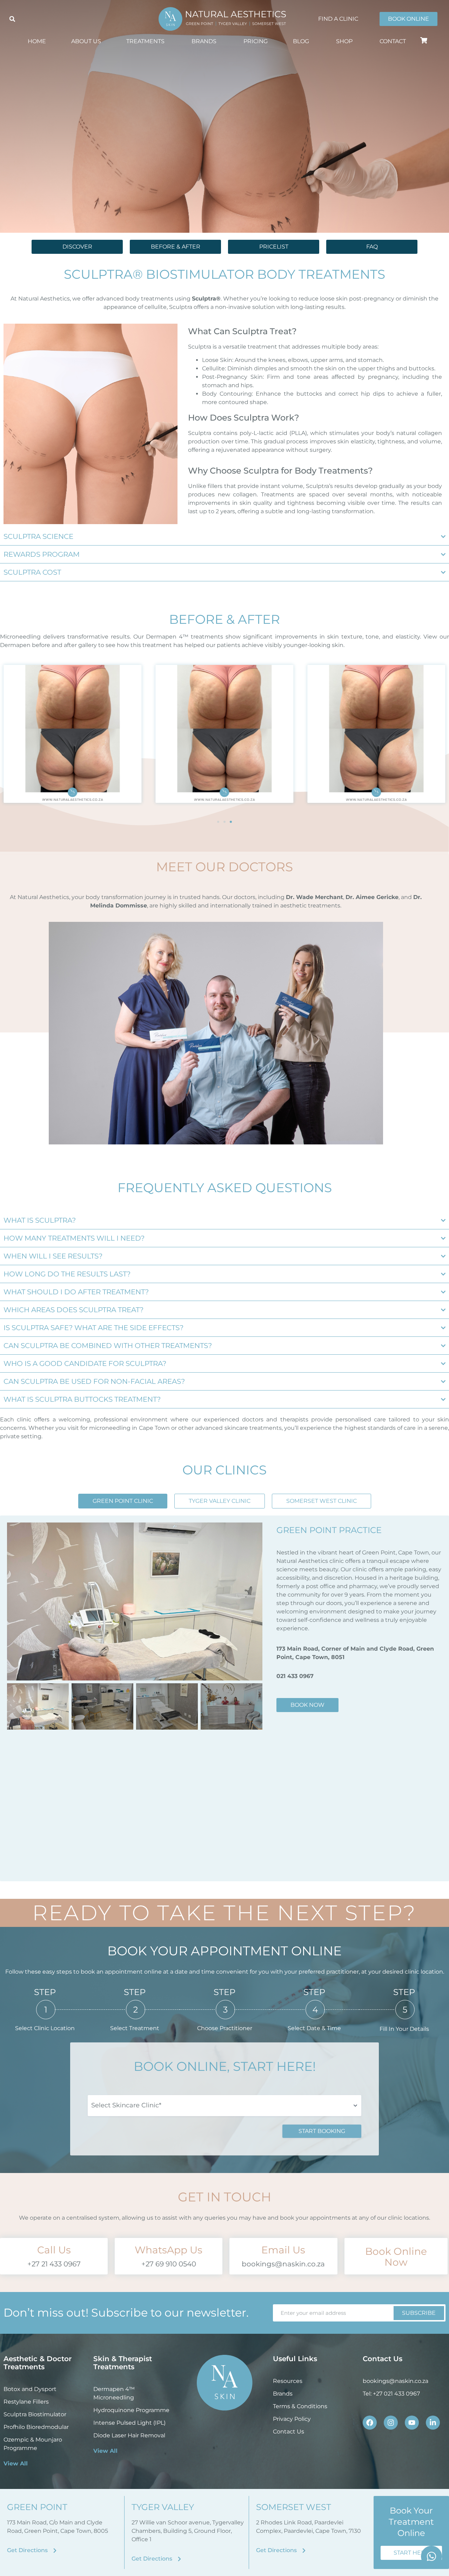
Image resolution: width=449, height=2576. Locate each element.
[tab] (123, 1501)
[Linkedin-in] (433, 2423)
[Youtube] (412, 2423)
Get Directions (27, 2550)
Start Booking (322, 2131)
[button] (12, 19)
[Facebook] (370, 2423)
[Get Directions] (55, 2551)
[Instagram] (391, 2423)
